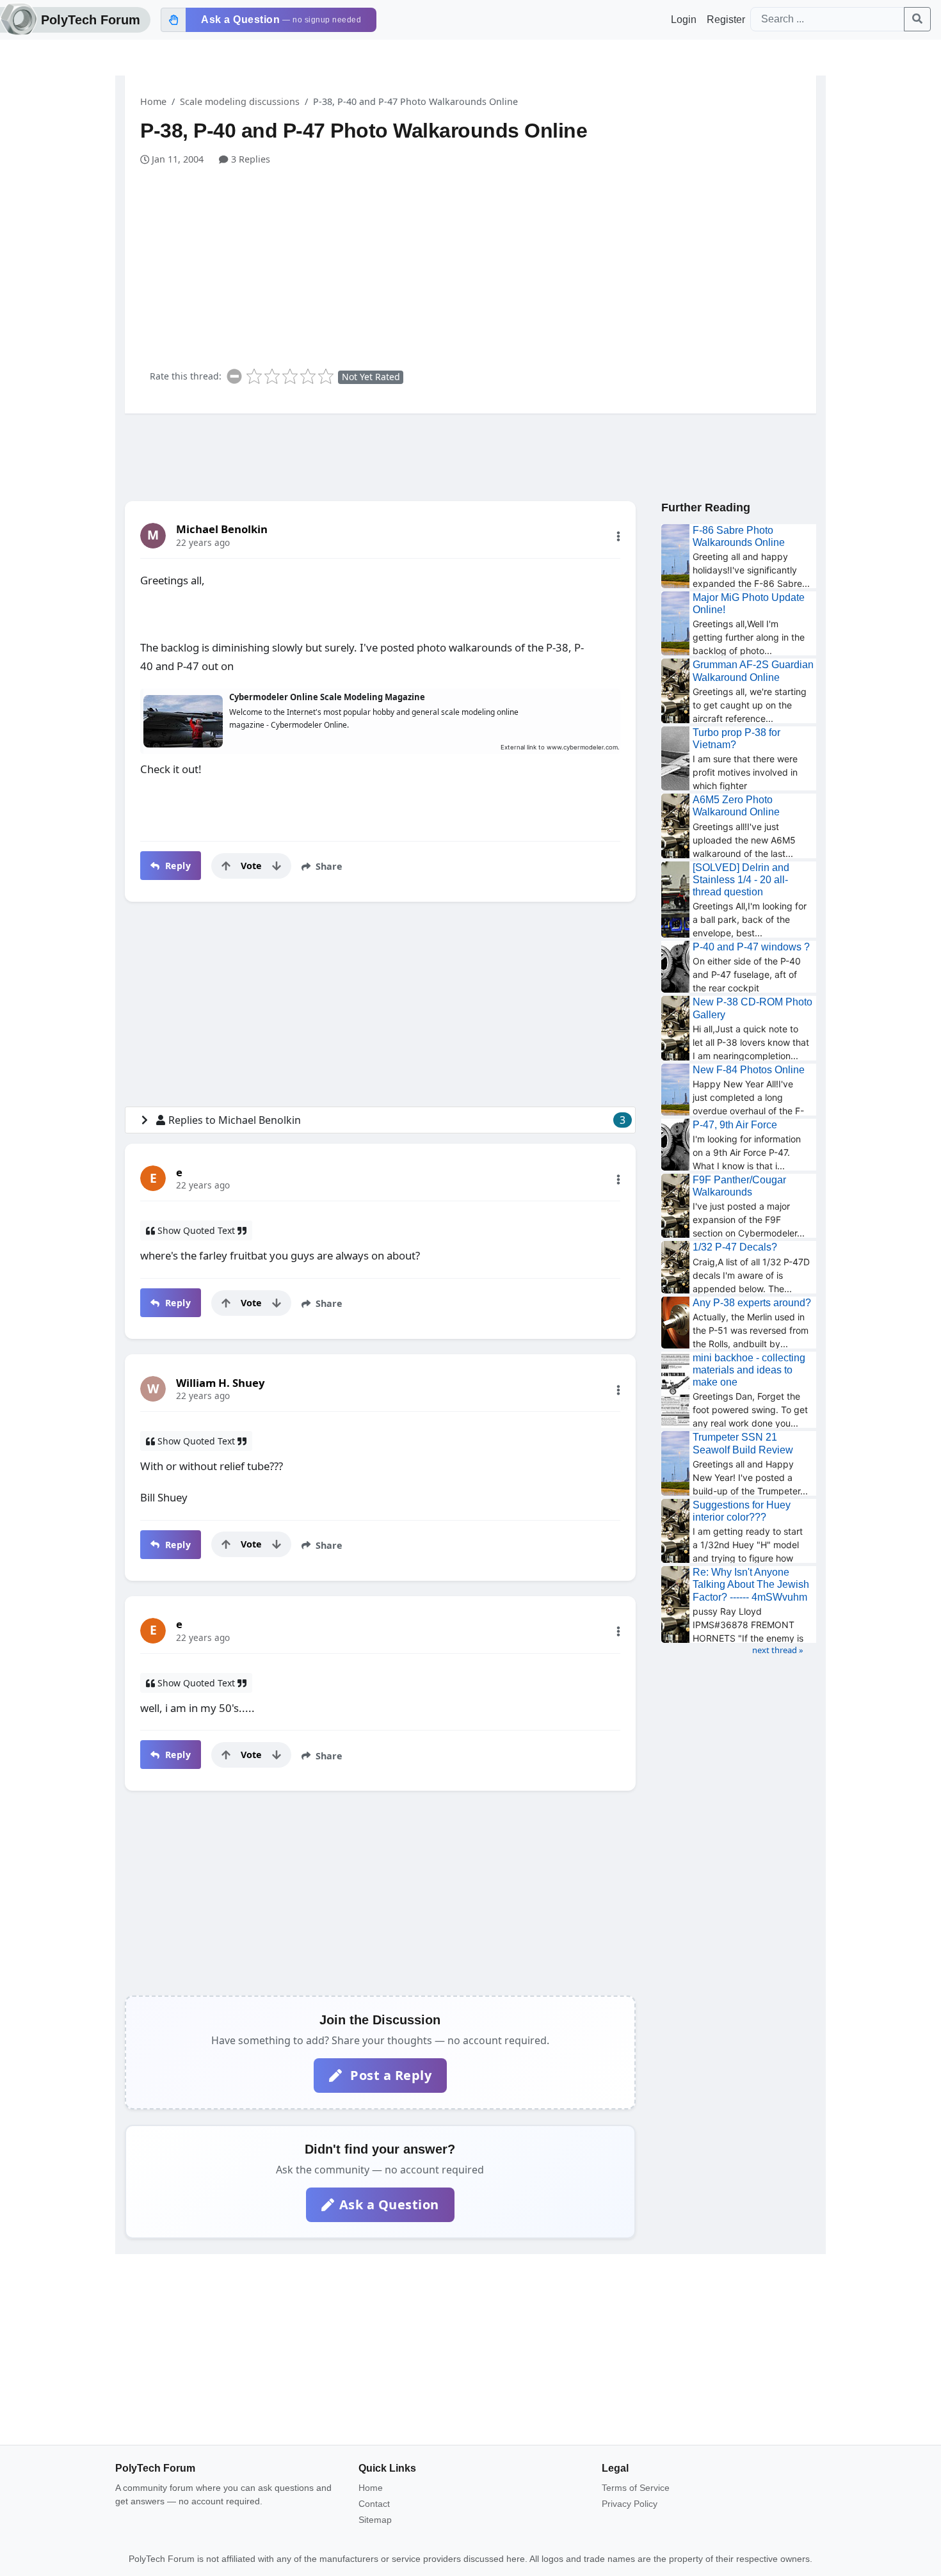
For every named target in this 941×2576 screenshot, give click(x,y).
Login (684, 20)
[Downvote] (277, 866)
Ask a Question (389, 2204)
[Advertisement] (478, 262)
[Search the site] (917, 19)
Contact (374, 2504)
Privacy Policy (630, 2504)
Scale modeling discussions (240, 101)
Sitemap (375, 2520)
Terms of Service (636, 2488)
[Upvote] (226, 866)
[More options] (618, 536)
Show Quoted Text (196, 1230)
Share (328, 866)
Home (153, 101)
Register (726, 20)
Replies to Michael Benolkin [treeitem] (397, 1120)
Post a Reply (390, 2075)
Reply (176, 866)
